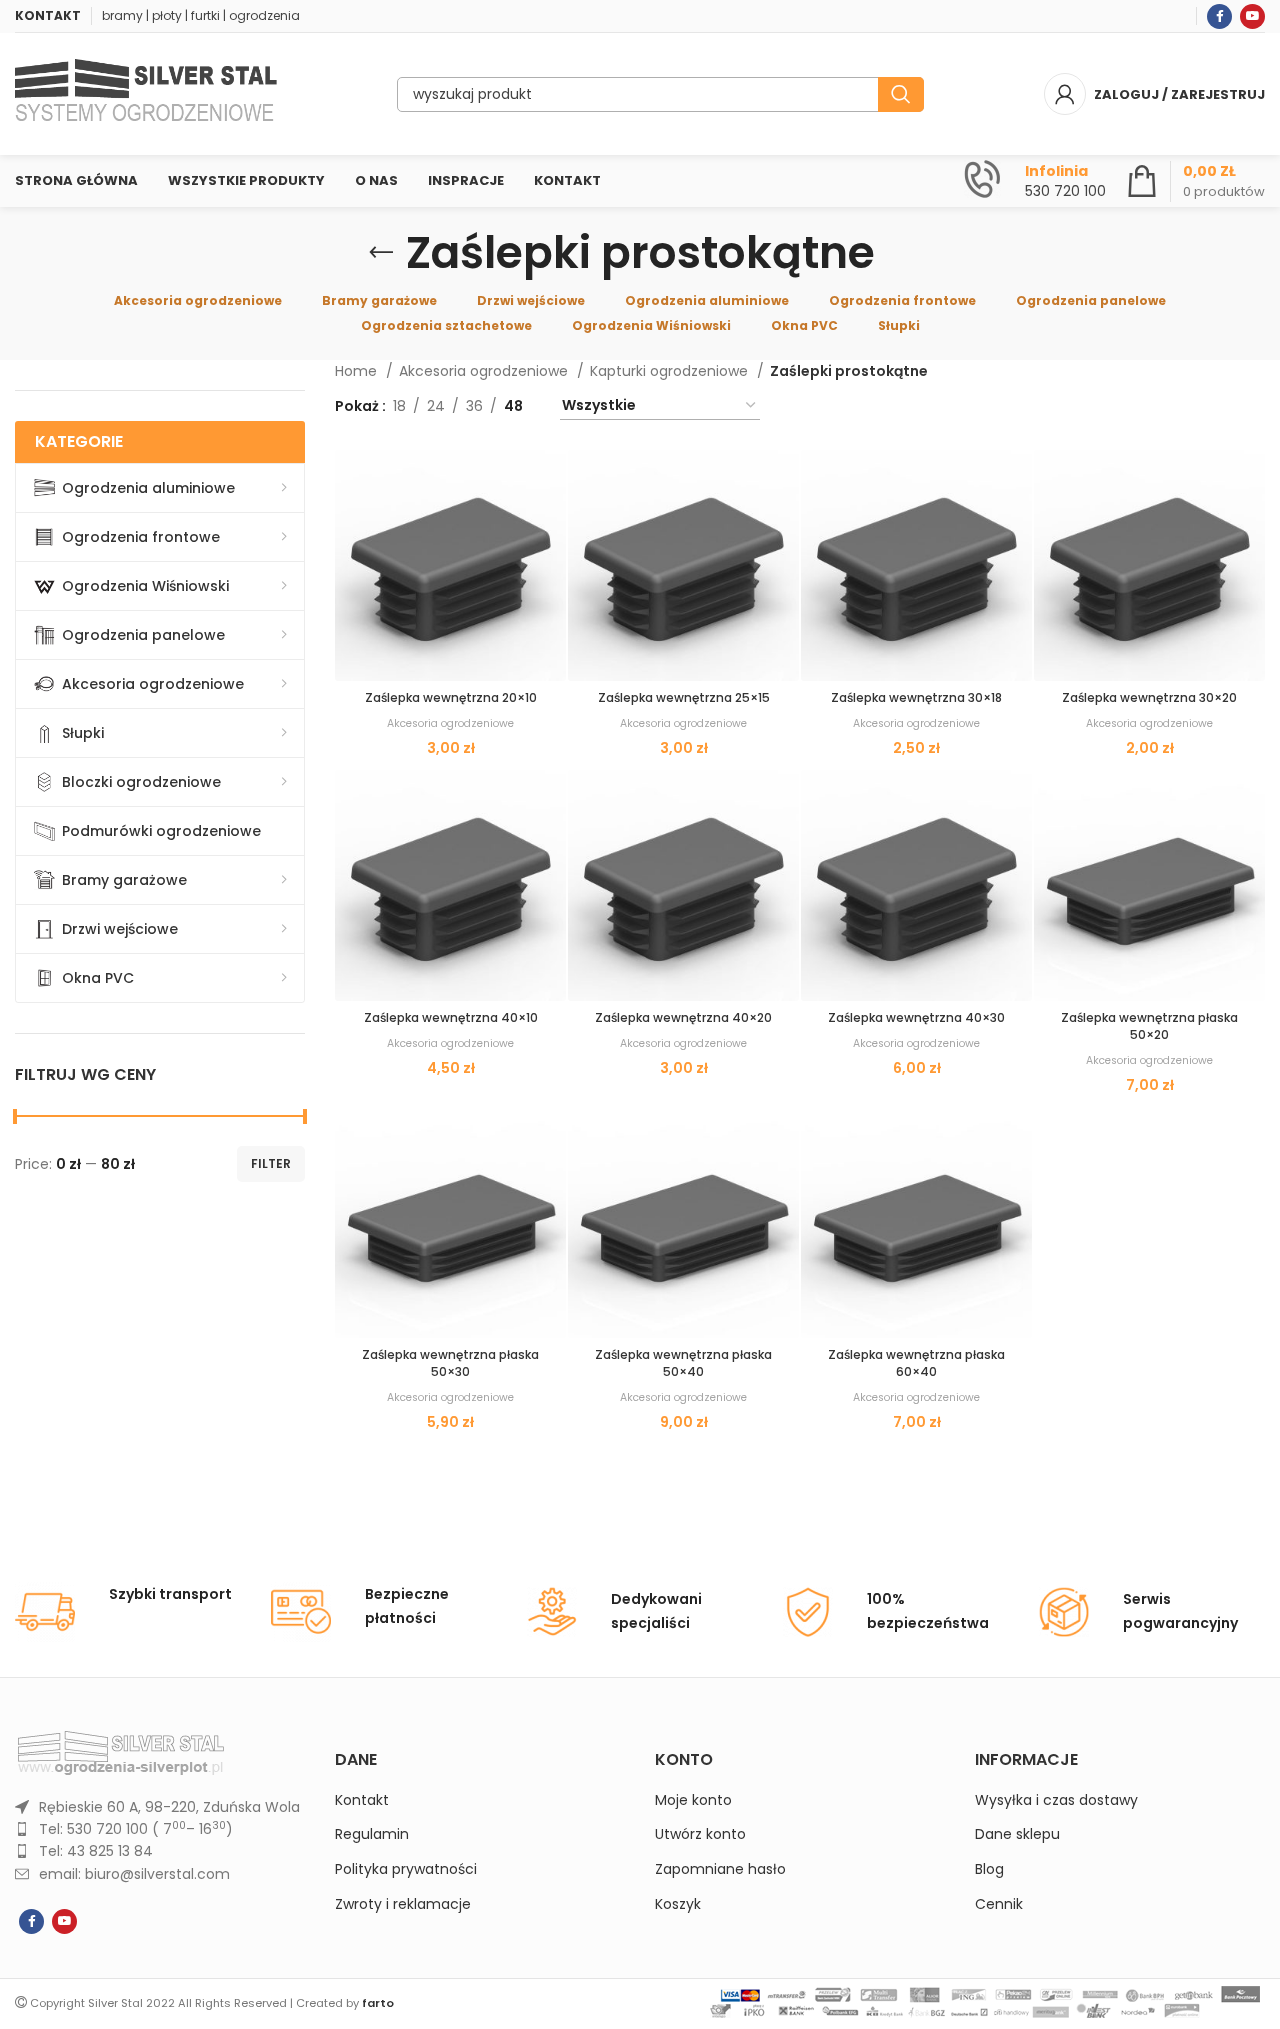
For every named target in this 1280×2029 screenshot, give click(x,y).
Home (358, 371)
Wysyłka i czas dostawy (1056, 1800)
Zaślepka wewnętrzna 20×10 (451, 697)
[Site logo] (146, 93)
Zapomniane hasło (720, 1869)
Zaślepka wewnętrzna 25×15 (684, 697)
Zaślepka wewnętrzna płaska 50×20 (1149, 1026)
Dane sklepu (1017, 1834)
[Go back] (381, 253)
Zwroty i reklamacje (403, 1904)
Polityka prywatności (406, 1869)
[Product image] (450, 565)
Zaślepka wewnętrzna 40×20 (683, 1017)
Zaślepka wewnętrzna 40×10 (451, 1017)
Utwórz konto (700, 1834)
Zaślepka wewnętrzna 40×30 (916, 1017)
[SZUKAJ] (901, 94)
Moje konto (693, 1800)
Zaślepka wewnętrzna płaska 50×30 (450, 1363)
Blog (989, 1869)
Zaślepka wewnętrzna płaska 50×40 (683, 1363)
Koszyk (678, 1904)
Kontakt (362, 1800)
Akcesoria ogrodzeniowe (485, 371)
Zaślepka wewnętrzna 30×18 (916, 697)
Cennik (999, 1904)
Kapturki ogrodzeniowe (671, 371)
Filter (271, 1163)
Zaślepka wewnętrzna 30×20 (1149, 697)
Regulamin (372, 1834)
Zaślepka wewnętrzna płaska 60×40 (916, 1363)
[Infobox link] (1035, 181)
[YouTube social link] (1252, 16)
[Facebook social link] (1219, 16)
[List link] (160, 1807)
